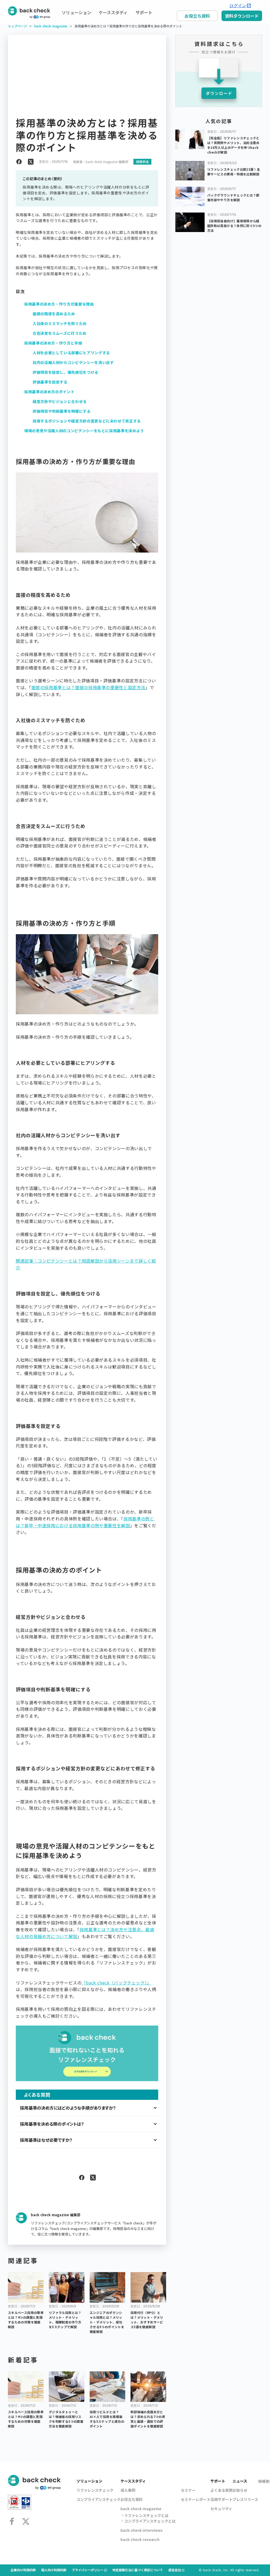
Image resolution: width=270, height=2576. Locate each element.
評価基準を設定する (50, 382)
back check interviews (142, 2530)
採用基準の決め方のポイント (49, 392)
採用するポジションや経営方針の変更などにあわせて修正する (87, 421)
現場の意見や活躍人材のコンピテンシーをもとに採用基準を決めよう (84, 431)
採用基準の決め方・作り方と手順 (53, 343)
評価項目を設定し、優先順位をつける (66, 372)
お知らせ (240, 2490)
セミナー (188, 2490)
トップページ (17, 26)
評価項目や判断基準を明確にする (62, 411)
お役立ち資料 (197, 16)
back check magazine (51, 26)
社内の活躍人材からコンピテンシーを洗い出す (73, 362)
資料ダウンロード (242, 16)
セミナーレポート (196, 2499)
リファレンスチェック (95, 2490)
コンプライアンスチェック (98, 2499)
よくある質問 (221, 2490)
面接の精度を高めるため (54, 314)
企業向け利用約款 (23, 2570)
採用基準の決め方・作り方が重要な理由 (59, 304)
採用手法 (142, 162)
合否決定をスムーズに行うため (60, 333)
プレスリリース (245, 2499)
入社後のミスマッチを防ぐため (60, 323)
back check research (140, 2539)
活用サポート (221, 2499)
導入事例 (128, 2490)
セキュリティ (221, 2509)
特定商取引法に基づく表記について (138, 2570)
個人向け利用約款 (54, 2570)
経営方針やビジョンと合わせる (60, 401)
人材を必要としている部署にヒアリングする (71, 353)
